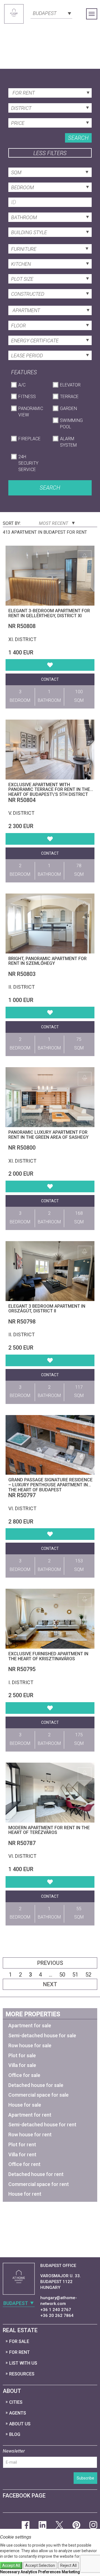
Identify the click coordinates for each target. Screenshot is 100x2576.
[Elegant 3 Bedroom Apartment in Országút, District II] (50, 1271)
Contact (50, 679)
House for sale (25, 2105)
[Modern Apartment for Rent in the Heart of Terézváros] (50, 1793)
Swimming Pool (71, 424)
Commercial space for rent (39, 2184)
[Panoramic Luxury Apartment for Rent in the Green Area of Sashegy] (50, 1097)
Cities (16, 2402)
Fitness (27, 397)
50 (62, 1975)
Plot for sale (22, 2055)
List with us (23, 2363)
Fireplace (29, 439)
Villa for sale (22, 2065)
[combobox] (51, 13)
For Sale (19, 2341)
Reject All (68, 2565)
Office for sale (24, 2075)
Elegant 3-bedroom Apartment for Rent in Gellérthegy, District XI (49, 613)
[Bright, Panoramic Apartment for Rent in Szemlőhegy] (50, 923)
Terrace (69, 397)
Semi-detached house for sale (42, 2035)
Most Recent (54, 523)
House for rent (25, 2194)
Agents (18, 2413)
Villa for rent (22, 2154)
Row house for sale (30, 2045)
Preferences (49, 2572)
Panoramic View (31, 412)
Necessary (10, 2572)
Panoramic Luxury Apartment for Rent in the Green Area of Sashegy (48, 1135)
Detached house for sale (36, 2085)
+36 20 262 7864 (57, 2316)
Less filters (50, 153)
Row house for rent (30, 2135)
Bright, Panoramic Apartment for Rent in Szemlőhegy (47, 961)
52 (88, 1975)
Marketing (71, 2572)
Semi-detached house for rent (42, 2125)
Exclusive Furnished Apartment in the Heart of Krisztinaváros (48, 1656)
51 (75, 1975)
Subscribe (85, 2478)
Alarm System (68, 442)
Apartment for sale (30, 2025)
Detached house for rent (36, 2174)
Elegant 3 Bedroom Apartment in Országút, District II (47, 1309)
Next (50, 1984)
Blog (15, 2434)
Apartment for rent (30, 2115)
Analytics (29, 2572)
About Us (20, 2424)
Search (78, 138)
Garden (68, 408)
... (51, 1975)
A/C (22, 385)
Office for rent (24, 2164)
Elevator (70, 385)
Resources (22, 2374)
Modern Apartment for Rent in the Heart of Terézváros (49, 1830)
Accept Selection (40, 2565)
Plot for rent (22, 2144)
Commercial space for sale (38, 2095)
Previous (50, 1963)
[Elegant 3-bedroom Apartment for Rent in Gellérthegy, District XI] (50, 576)
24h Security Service (28, 463)
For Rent (19, 2352)
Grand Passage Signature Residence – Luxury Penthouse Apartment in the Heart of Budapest (50, 1485)
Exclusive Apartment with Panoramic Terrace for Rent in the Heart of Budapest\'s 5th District (49, 789)
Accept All (11, 2565)
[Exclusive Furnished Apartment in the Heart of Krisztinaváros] (50, 1619)
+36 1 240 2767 (56, 2310)
